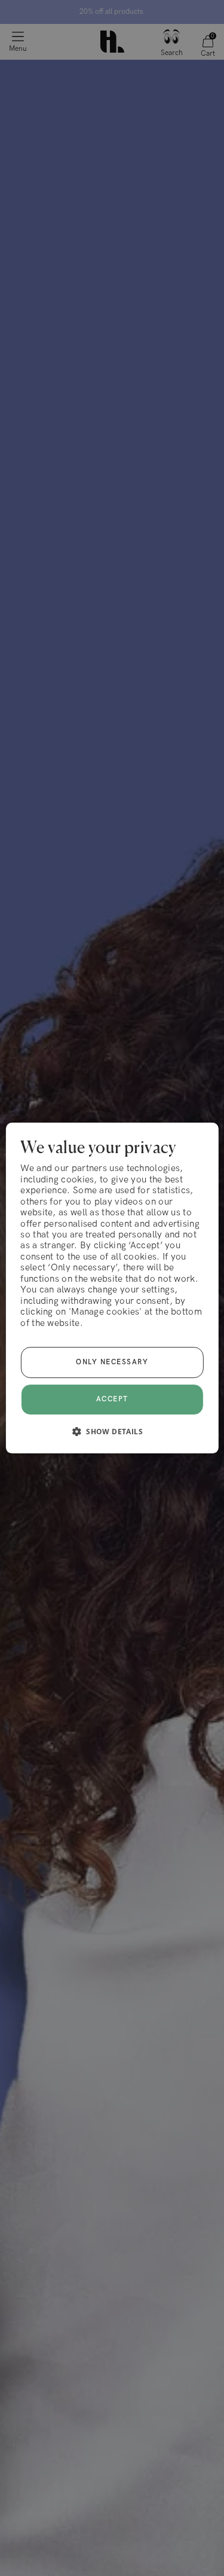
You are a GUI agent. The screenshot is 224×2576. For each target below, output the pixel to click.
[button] (112, 1431)
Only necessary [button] (112, 1362)
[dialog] (112, 1288)
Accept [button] (112, 1399)
